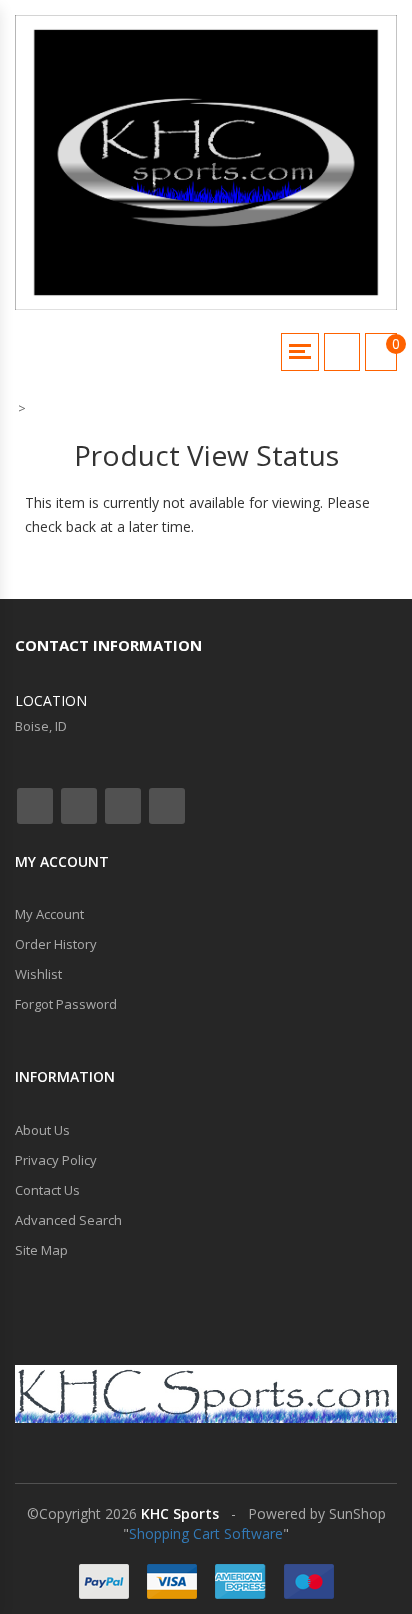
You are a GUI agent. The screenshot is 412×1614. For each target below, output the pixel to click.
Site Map (41, 1250)
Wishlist (38, 974)
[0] (381, 352)
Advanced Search (68, 1220)
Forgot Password (66, 1004)
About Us (42, 1130)
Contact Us (47, 1190)
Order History (56, 944)
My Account (49, 914)
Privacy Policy (56, 1160)
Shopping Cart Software (206, 1533)
